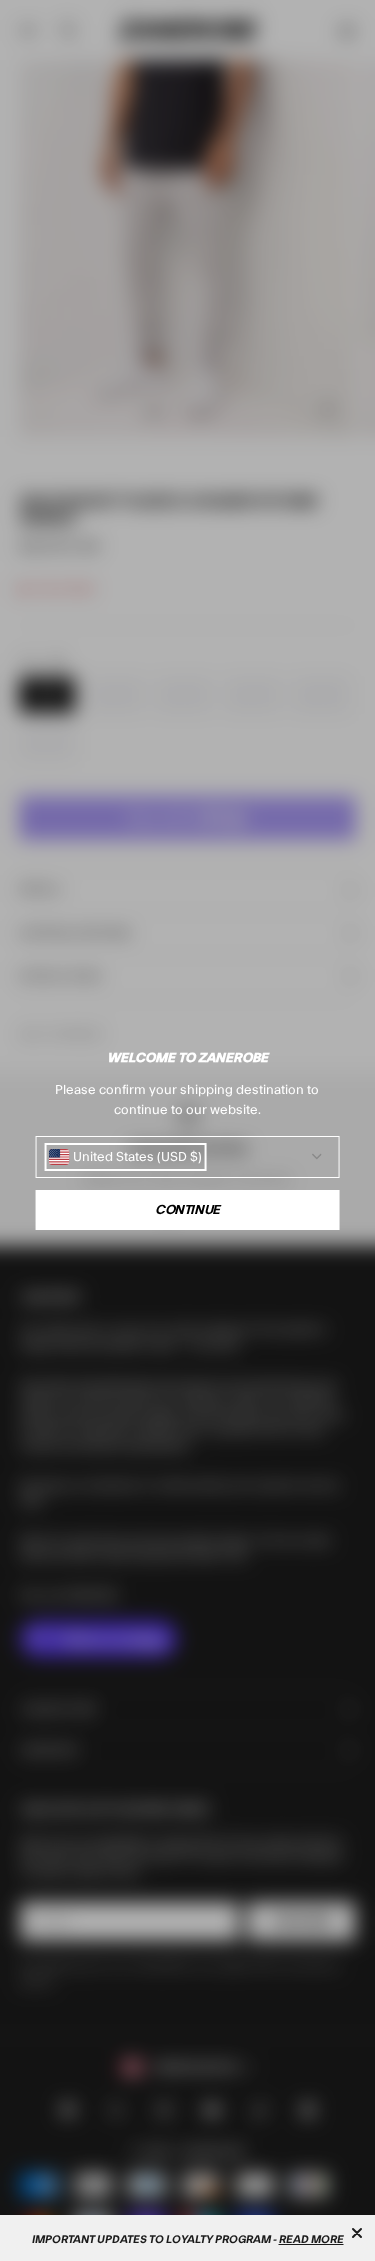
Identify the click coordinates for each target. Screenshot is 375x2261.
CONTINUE (187, 1210)
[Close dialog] (357, 2233)
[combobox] (125, 1157)
